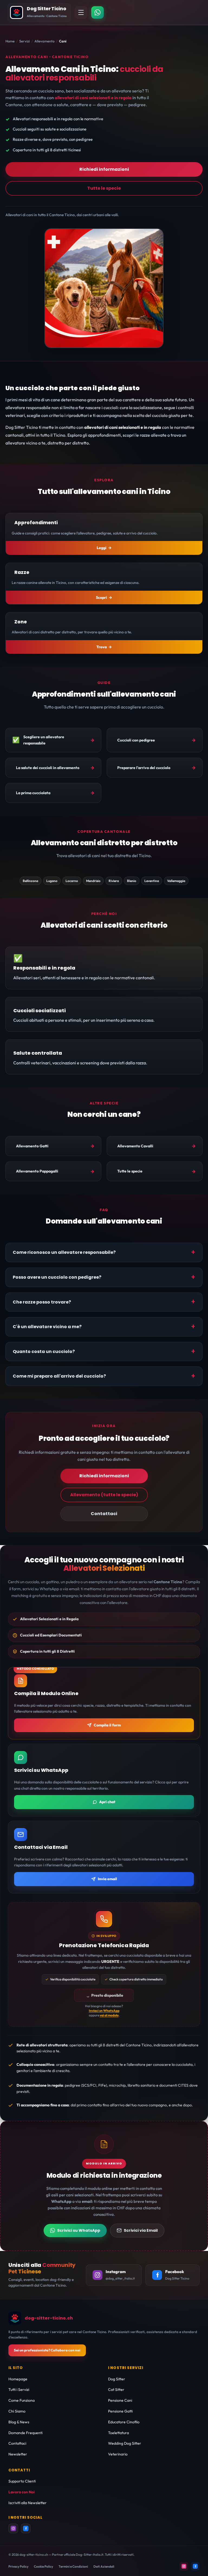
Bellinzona (30, 881)
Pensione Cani (120, 2400)
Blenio (132, 881)
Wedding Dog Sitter (125, 2443)
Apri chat (107, 1802)
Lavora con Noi (22, 2492)
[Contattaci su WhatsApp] (97, 12)
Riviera (114, 881)
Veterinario (118, 2454)
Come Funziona (22, 2400)
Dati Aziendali (104, 2566)
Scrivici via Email (141, 2230)
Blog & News (19, 2422)
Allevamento (44, 41)
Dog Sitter (117, 2379)
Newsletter (18, 2454)
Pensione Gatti (120, 2411)
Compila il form (107, 1725)
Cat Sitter (116, 2390)
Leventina (152, 881)
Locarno (72, 881)
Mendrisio (93, 881)
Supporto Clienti (22, 2481)
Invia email (107, 1879)
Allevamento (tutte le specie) (104, 1495)
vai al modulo (109, 2015)
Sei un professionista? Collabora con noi (47, 2350)
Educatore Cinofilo (124, 2422)
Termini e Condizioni (73, 2566)
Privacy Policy (18, 2566)
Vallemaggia (176, 881)
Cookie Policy (43, 2566)
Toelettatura (118, 2433)
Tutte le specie (104, 188)
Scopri (101, 597)
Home (10, 41)
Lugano (52, 881)
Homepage (18, 2379)
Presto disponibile (107, 1995)
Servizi (25, 41)
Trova (102, 647)
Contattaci (104, 1514)
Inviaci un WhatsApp (104, 2011)
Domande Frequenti (25, 2433)
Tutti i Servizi (19, 2390)
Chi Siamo (17, 2411)
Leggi (102, 548)
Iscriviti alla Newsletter (27, 2503)
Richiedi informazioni (104, 169)
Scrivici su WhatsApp (79, 2230)
